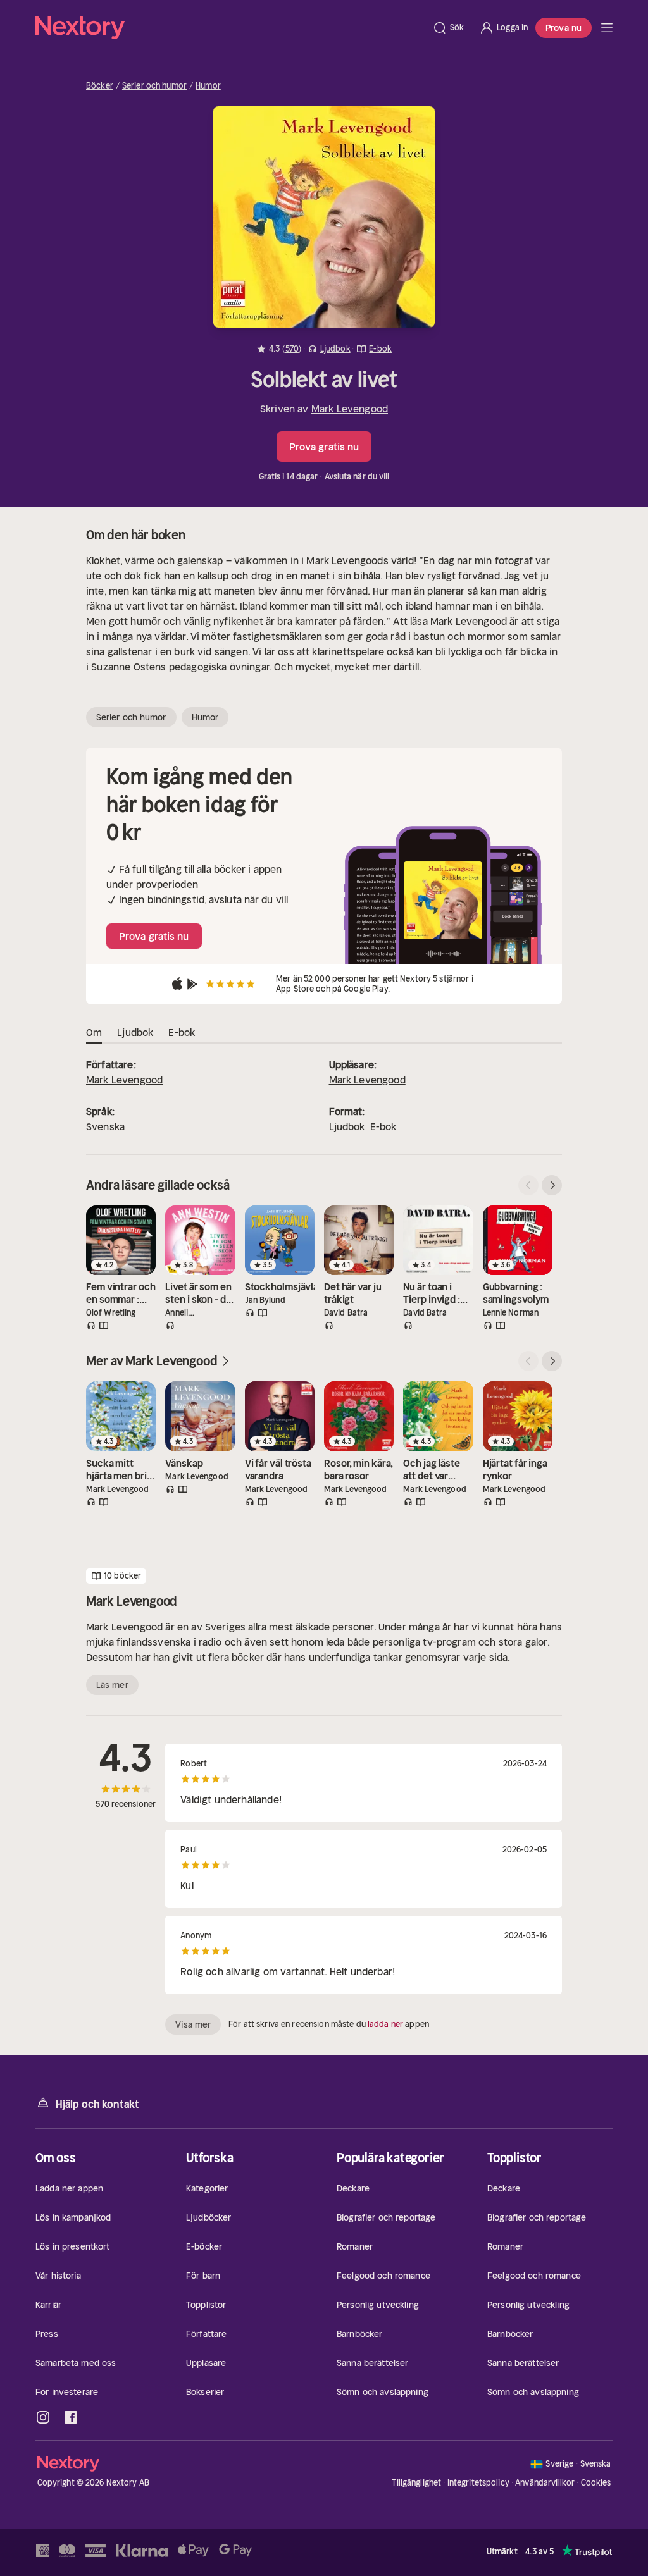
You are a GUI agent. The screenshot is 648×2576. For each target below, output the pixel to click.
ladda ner (385, 2024)
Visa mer (193, 2024)
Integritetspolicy (478, 2483)
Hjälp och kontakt (97, 2104)
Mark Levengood (350, 409)
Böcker (100, 86)
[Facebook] (71, 2417)
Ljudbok (347, 1126)
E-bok (383, 1126)
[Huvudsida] (607, 28)
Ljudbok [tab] (135, 1032)
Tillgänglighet (416, 2483)
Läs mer (112, 1685)
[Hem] (230, 28)
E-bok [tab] (182, 1032)
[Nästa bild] (552, 1185)
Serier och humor (154, 86)
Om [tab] (94, 1032)
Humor (208, 86)
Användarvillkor (545, 2483)
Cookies (596, 2483)
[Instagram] (43, 2417)
